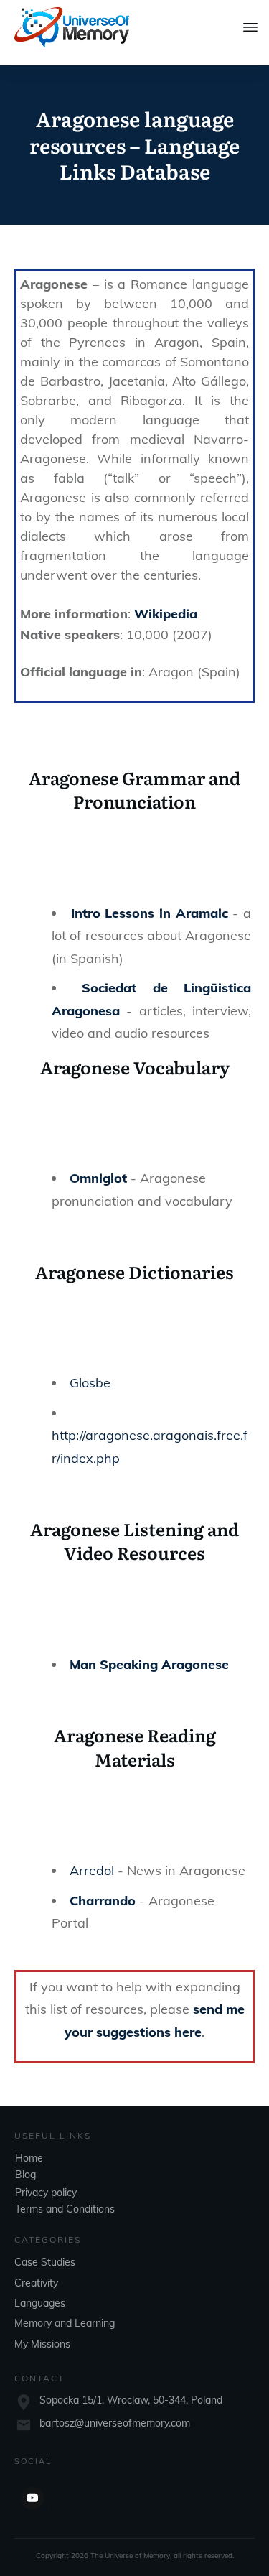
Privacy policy (46, 2193)
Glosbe (90, 1383)
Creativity (36, 2283)
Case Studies (45, 2262)
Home (29, 2158)
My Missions (42, 2344)
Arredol (92, 1870)
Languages (40, 2303)
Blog (25, 2175)
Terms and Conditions (65, 2209)
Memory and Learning (65, 2323)
